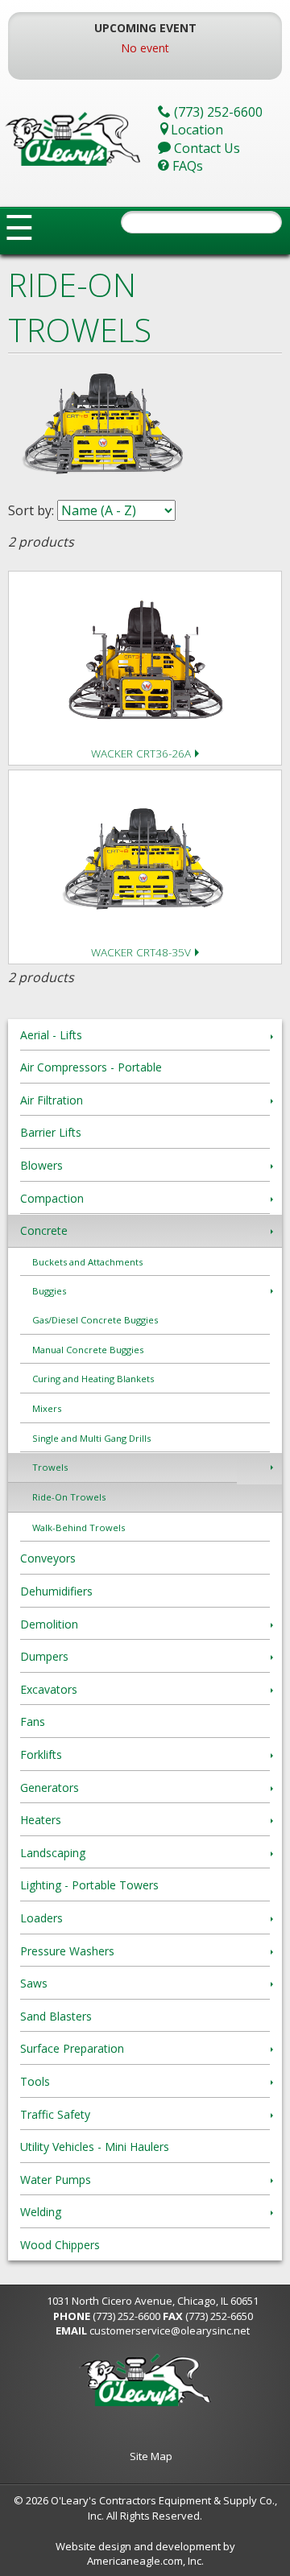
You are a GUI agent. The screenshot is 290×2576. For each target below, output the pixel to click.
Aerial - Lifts (51, 1035)
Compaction (52, 1198)
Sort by (30, 510)
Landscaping (53, 1853)
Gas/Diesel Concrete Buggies (95, 1320)
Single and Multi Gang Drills (91, 1438)
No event (145, 48)
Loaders (41, 1918)
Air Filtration (52, 1100)
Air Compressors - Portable (91, 1067)
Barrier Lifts (51, 1132)
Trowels (50, 1467)
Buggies (49, 1291)
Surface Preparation (72, 2048)
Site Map (151, 2456)
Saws (34, 1983)
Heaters (41, 1820)
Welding (41, 2212)
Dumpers (44, 1656)
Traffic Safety (55, 2114)
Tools (35, 2081)
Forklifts (41, 1754)
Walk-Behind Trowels (79, 1527)
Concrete (44, 1230)
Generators (50, 1788)
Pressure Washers (67, 1951)
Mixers (47, 1408)
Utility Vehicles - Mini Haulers (95, 2147)
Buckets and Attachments (87, 1262)
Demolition (49, 1624)
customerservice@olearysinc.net (170, 2330)
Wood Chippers (60, 2245)
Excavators (49, 1689)
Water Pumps (56, 2180)
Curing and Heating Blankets (93, 1379)
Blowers (41, 1165)
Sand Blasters (56, 2016)
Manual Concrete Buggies (88, 1350)
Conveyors (48, 1558)
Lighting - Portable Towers (89, 1885)
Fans (33, 1721)
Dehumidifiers (56, 1591)
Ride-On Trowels (69, 1497)
